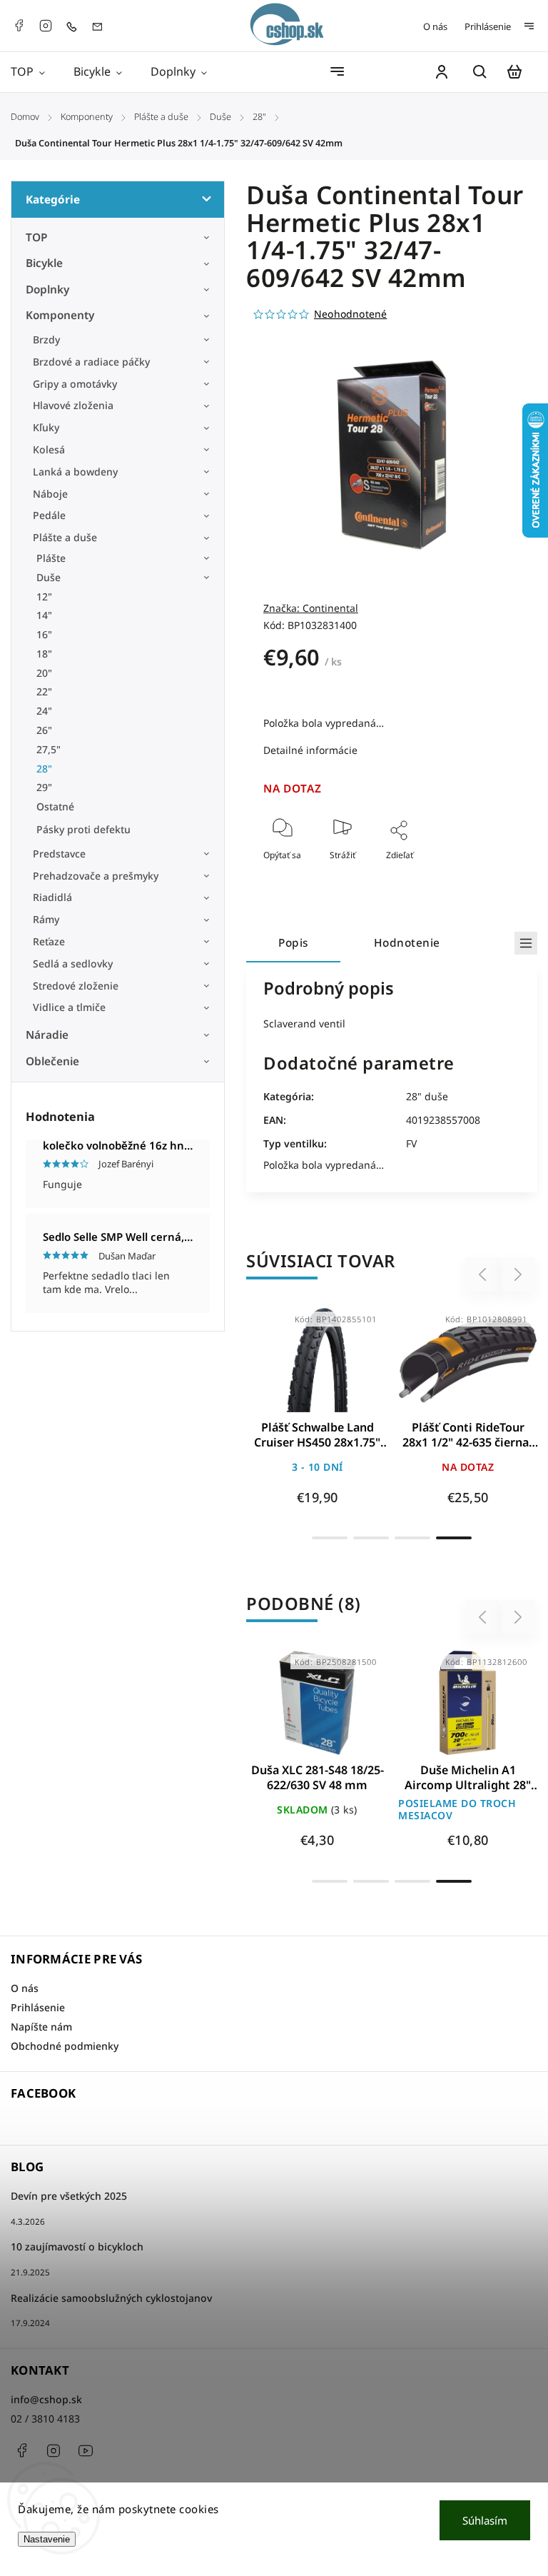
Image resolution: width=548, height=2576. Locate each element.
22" (44, 691)
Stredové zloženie (76, 986)
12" (44, 597)
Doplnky (47, 290)
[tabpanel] (317, 1415)
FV (411, 1143)
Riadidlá (52, 897)
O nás (435, 26)
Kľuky (46, 427)
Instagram (46, 26)
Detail (351, 1368)
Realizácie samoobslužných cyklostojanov (111, 2298)
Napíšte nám (41, 2027)
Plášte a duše (65, 537)
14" (44, 615)
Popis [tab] (293, 943)
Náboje (50, 494)
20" (44, 673)
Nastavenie (47, 2539)
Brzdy (46, 339)
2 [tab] (371, 1538)
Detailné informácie (310, 750)
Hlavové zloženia (73, 405)
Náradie (47, 1035)
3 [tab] (412, 1538)
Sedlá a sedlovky (73, 964)
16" (44, 634)
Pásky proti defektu (83, 829)
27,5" (49, 749)
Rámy (46, 919)
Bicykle (44, 263)
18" (44, 654)
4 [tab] (454, 1538)
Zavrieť (473, 874)
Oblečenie (52, 1061)
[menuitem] (35, 72)
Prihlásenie (488, 26)
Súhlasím (485, 2520)
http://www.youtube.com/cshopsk (86, 2450)
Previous (484, 1275)
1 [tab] (330, 1538)
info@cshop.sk (46, 2399)
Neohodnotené (350, 314)
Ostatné (55, 806)
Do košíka (283, 1368)
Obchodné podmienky (65, 2046)
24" (44, 711)
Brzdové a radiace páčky (91, 362)
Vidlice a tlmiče (69, 1007)
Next (518, 1275)
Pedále (49, 515)
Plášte (51, 558)
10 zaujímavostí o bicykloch (77, 2247)
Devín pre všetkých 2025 (69, 2196)
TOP (37, 237)
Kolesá (49, 449)
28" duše (427, 1096)
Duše (49, 577)
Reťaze (49, 941)
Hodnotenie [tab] (407, 943)
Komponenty (60, 315)
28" (44, 769)
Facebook (19, 26)
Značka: (311, 608)
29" (44, 787)
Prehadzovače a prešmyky (96, 876)
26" (44, 730)
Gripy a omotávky (75, 384)
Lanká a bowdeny (75, 472)
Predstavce (59, 854)
